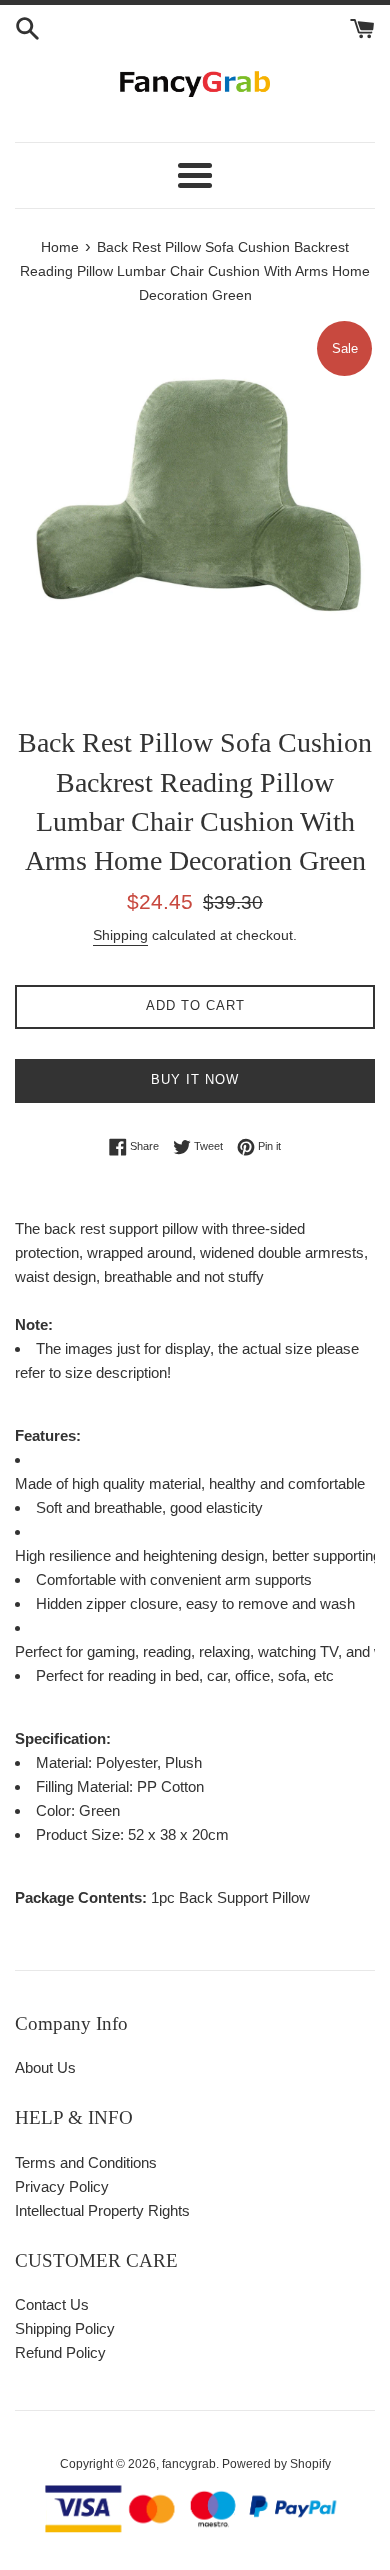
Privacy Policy (62, 2186)
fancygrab (189, 2464)
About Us (45, 2067)
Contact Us (52, 2304)
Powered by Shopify (276, 2464)
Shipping (120, 935)
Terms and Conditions (86, 2162)
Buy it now (195, 1079)
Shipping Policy (65, 2328)
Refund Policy (60, 2352)
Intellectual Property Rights (102, 2210)
